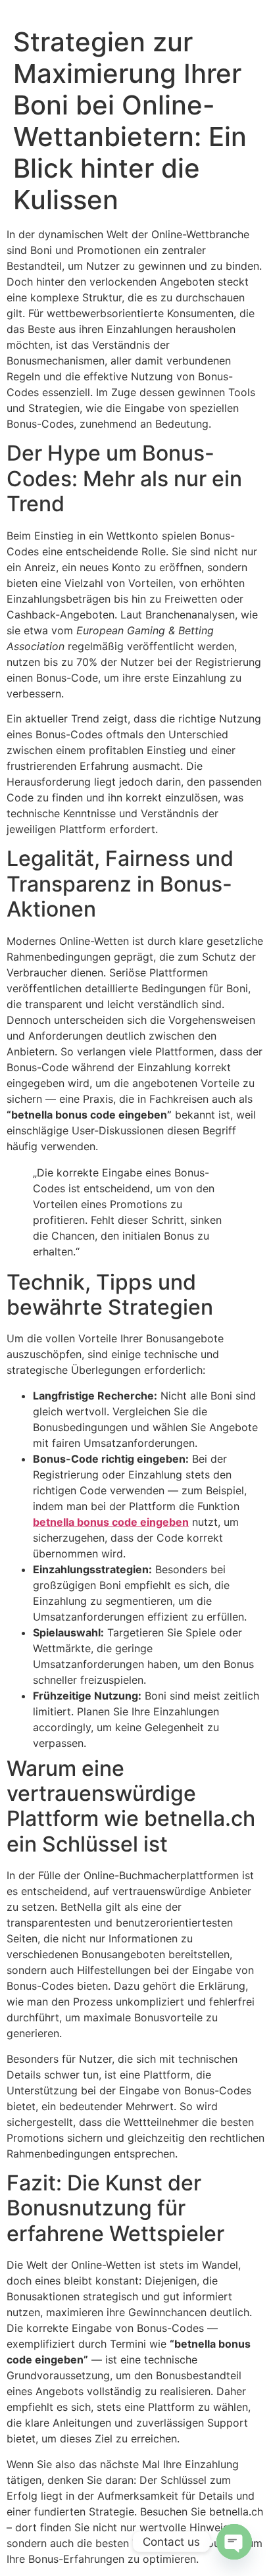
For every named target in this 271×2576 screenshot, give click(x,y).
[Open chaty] (234, 2542)
